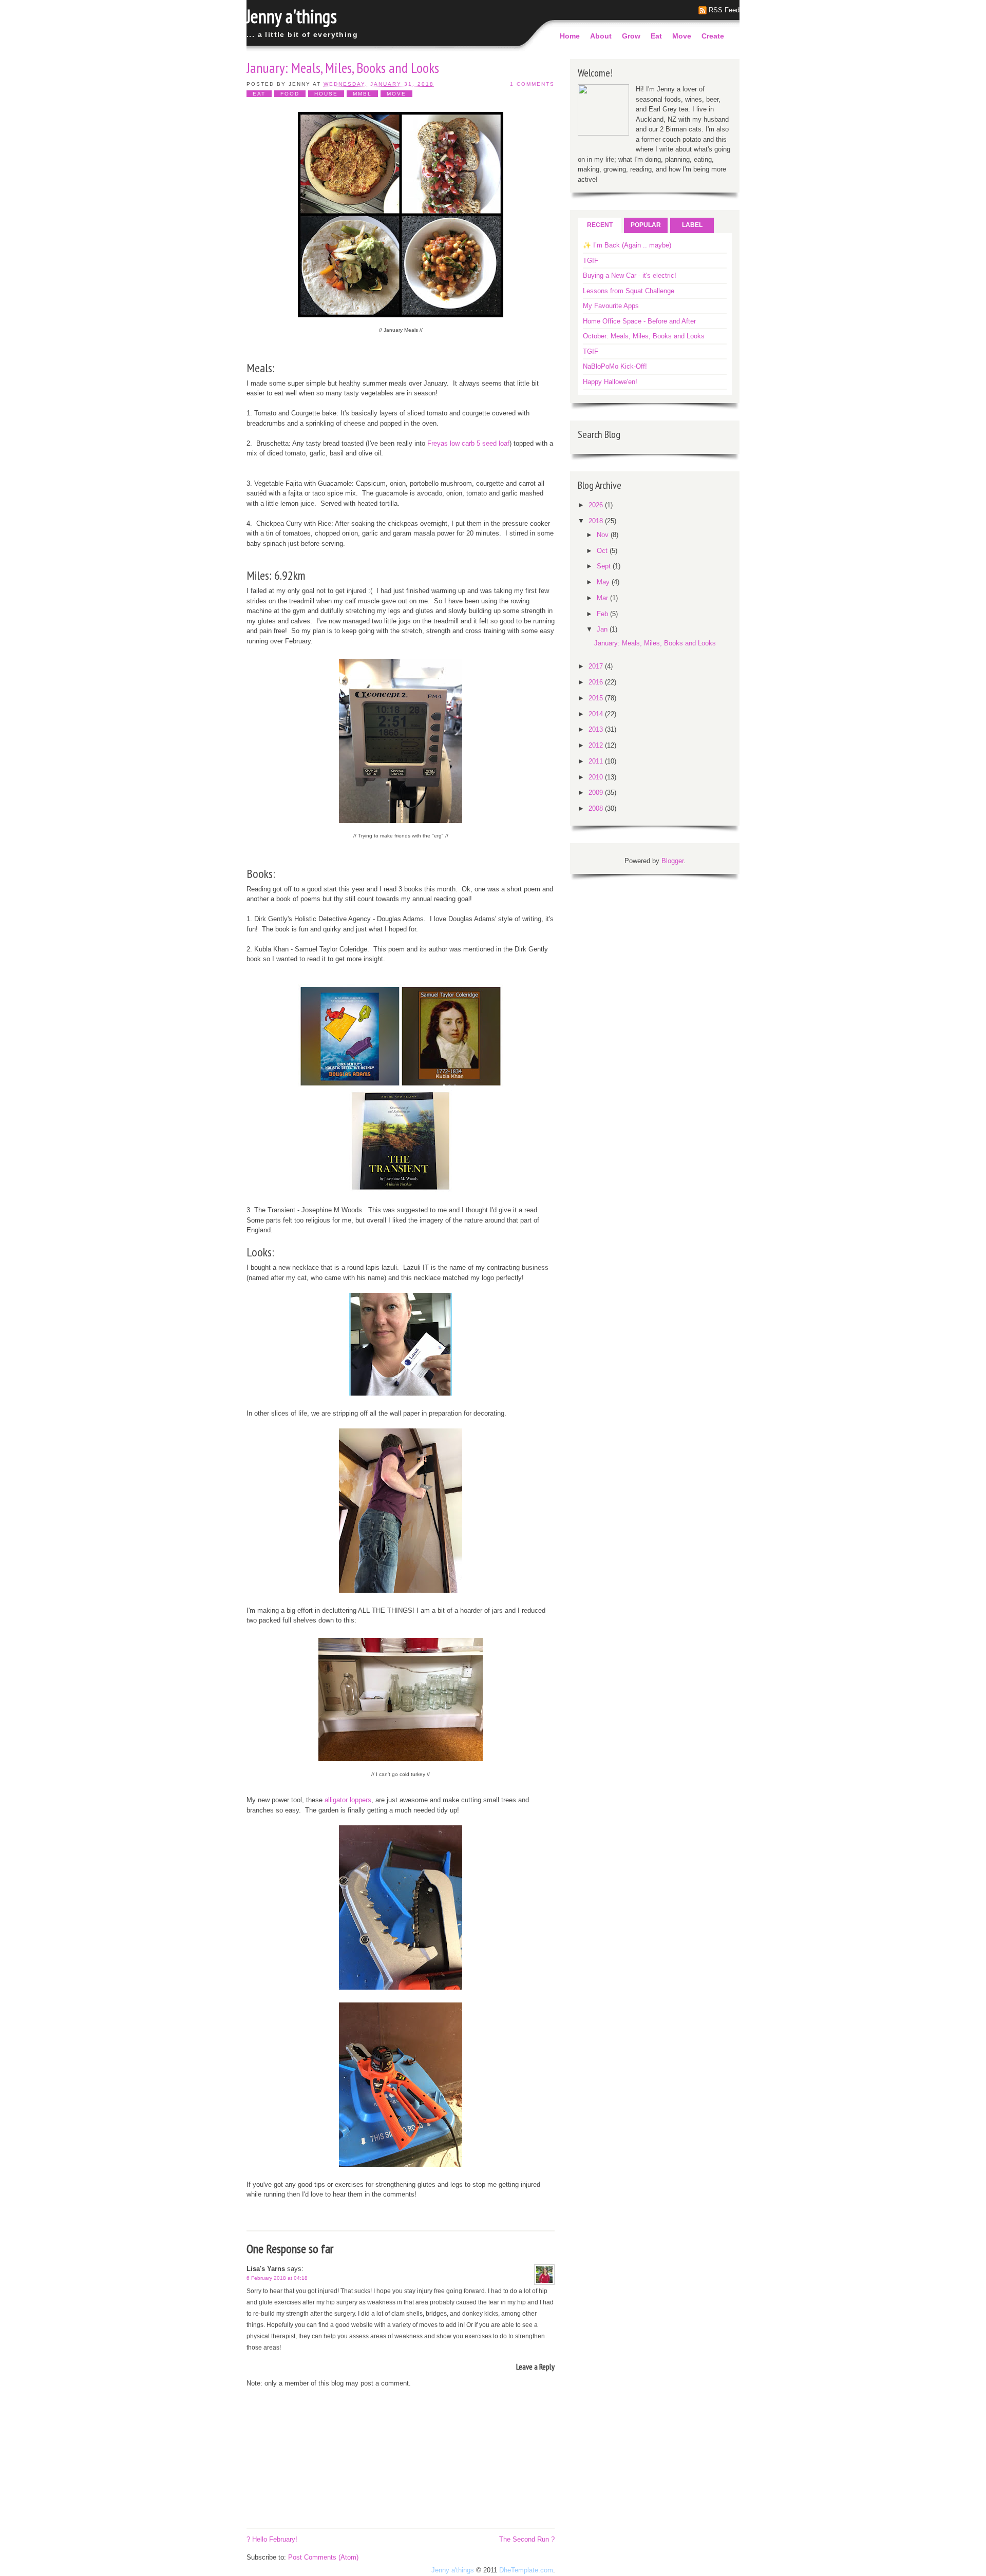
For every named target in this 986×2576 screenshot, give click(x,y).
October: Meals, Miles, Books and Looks (644, 336)
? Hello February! (272, 2539)
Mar (603, 598)
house (326, 94)
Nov (604, 535)
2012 (597, 745)
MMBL (362, 94)
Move (682, 36)
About (601, 36)
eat (259, 94)
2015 (597, 698)
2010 (597, 777)
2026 (597, 505)
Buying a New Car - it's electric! (630, 275)
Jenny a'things (292, 16)
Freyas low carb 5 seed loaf (468, 443)
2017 (597, 666)
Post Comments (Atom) (323, 2557)
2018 (597, 521)
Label (692, 225)
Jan (603, 629)
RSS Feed (724, 10)
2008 (597, 808)
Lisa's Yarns (266, 2269)
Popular (646, 225)
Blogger (672, 861)
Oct (603, 551)
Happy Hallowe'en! (610, 382)
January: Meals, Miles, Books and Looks (343, 68)
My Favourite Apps (611, 306)
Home (570, 36)
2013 (597, 729)
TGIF (591, 261)
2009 (597, 793)
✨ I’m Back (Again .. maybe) (627, 245)
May (604, 582)
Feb (603, 614)
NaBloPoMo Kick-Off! (615, 366)
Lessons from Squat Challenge (629, 291)
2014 (597, 714)
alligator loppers (348, 1800)
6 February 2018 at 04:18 (277, 2278)
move (396, 94)
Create (713, 36)
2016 (597, 682)
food (290, 94)
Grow (631, 36)
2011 (597, 761)
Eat (656, 36)
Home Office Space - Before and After (639, 321)
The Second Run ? (527, 2539)
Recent (600, 225)
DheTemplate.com (526, 2570)
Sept (605, 566)
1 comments (532, 84)
